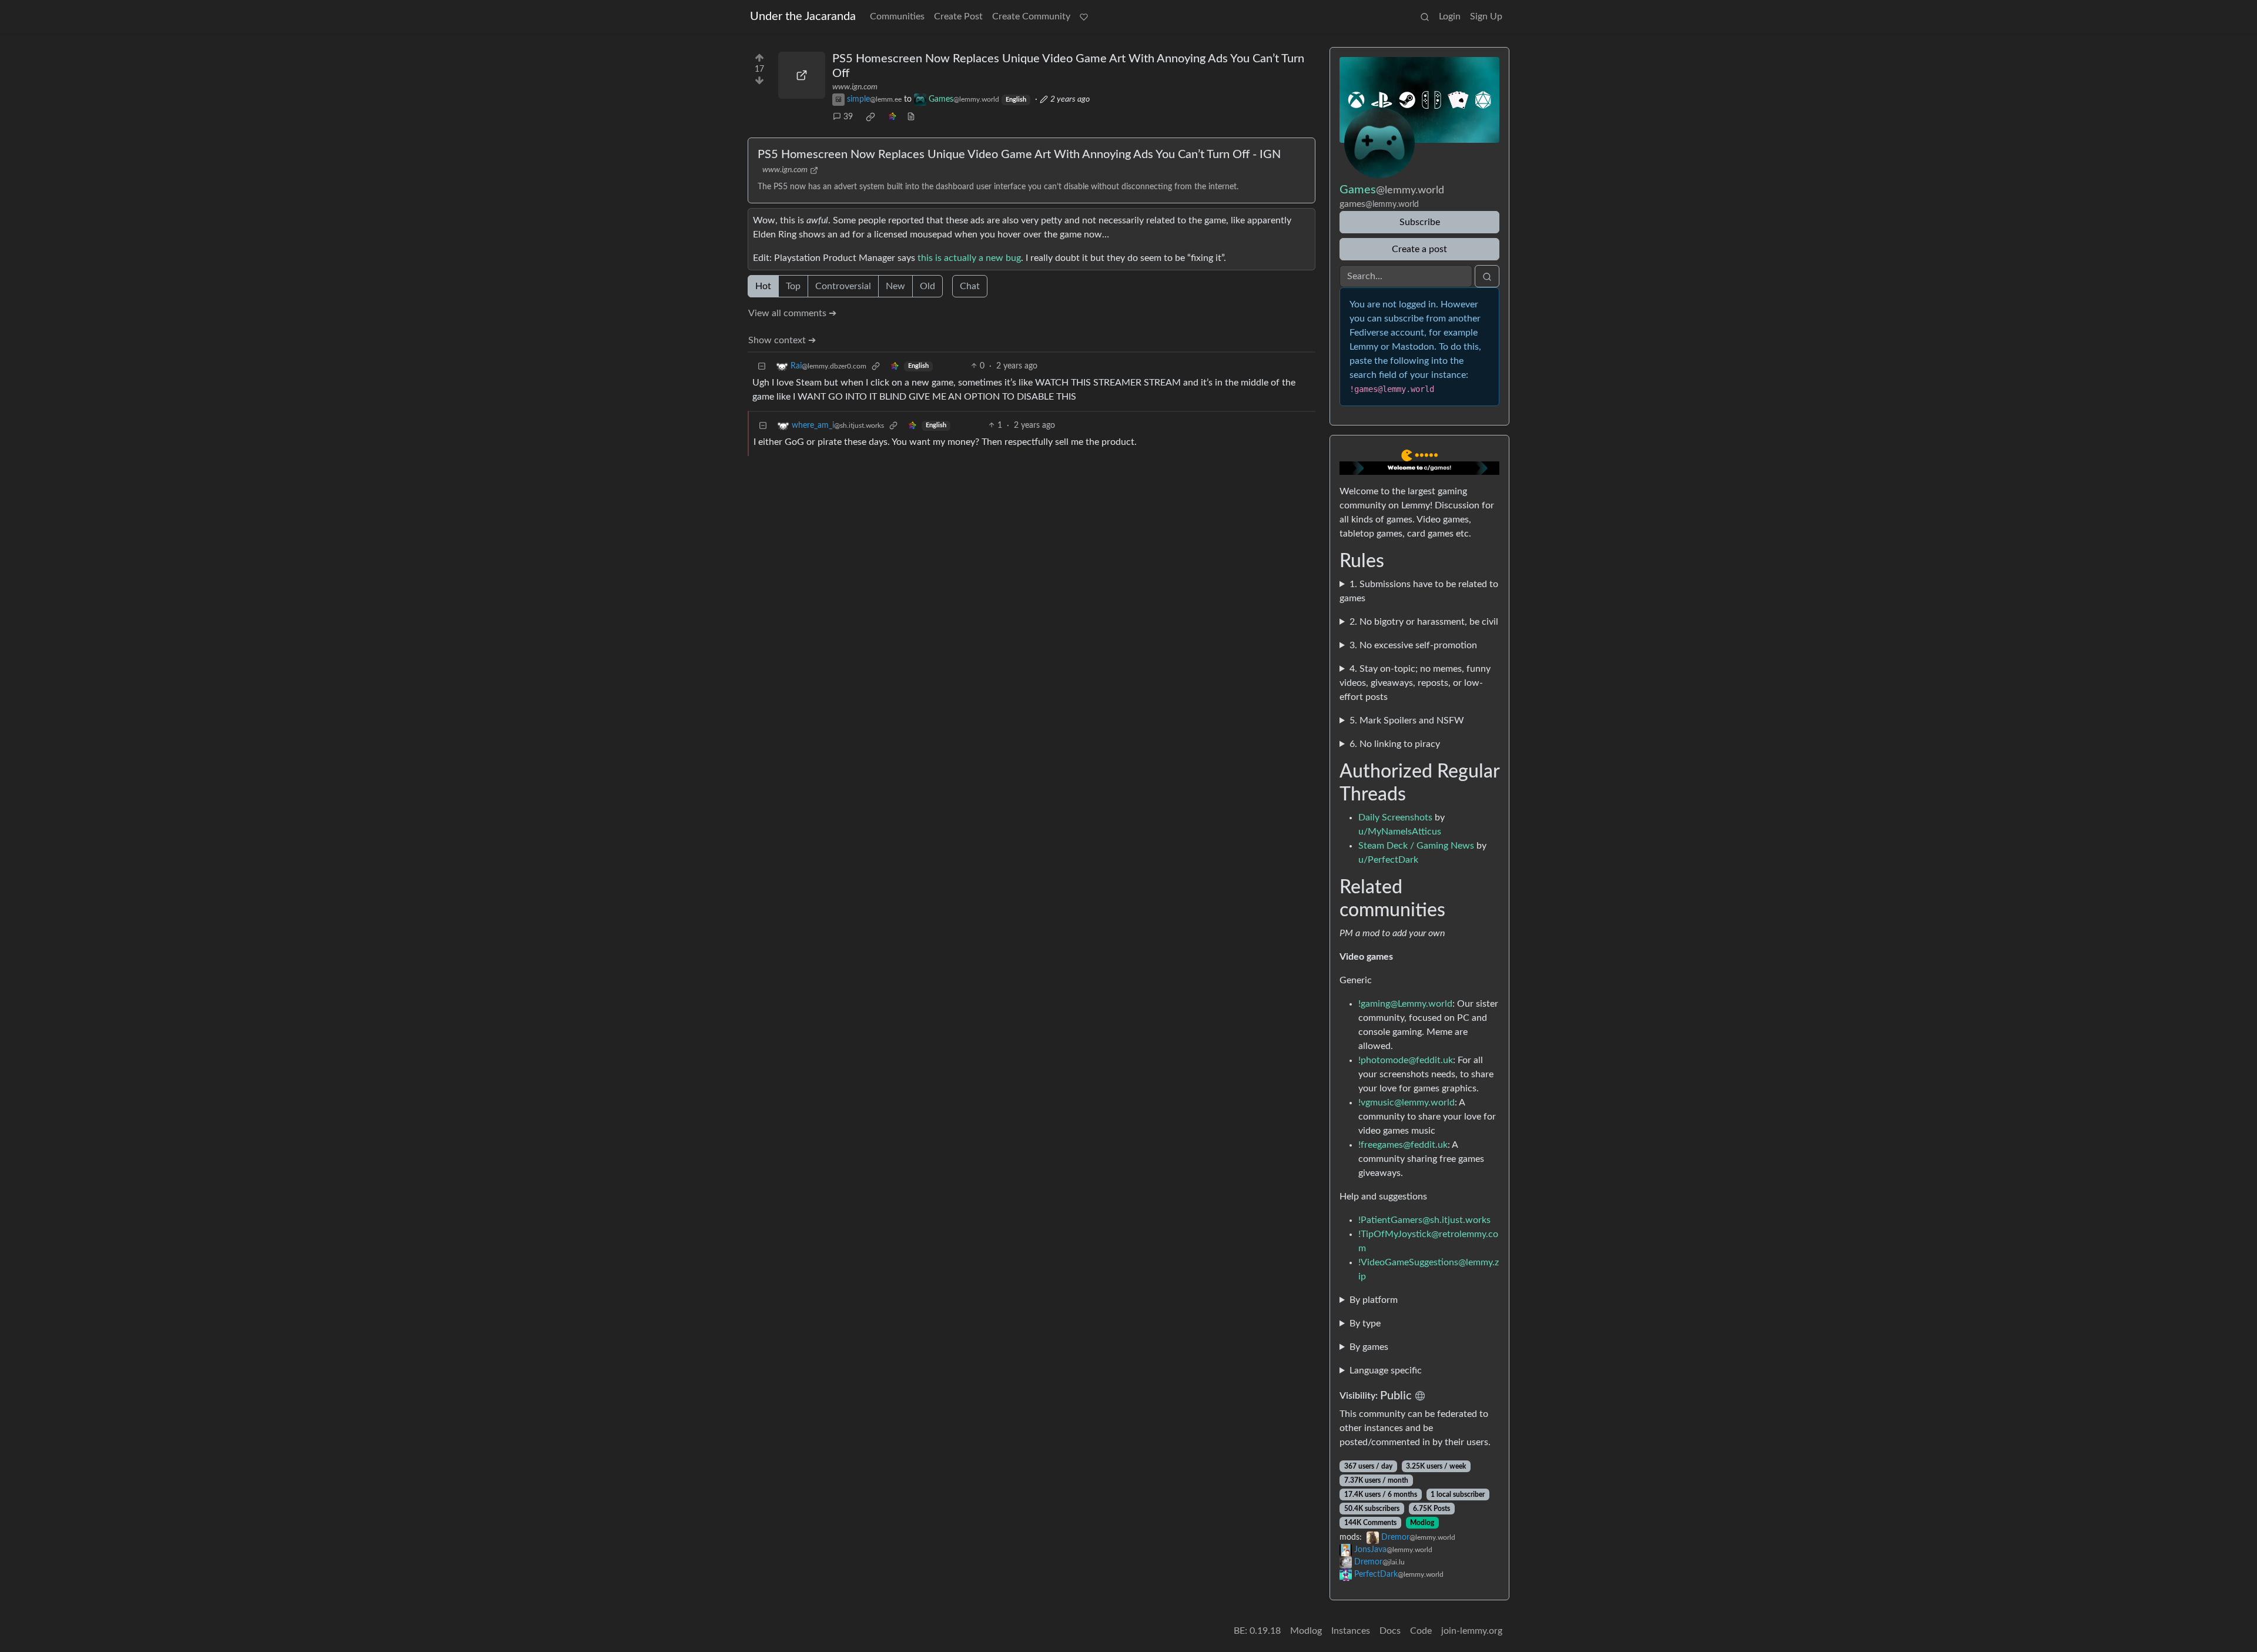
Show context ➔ (782, 340)
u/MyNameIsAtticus (1400, 832)
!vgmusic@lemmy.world (1407, 1103)
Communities (897, 16)
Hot (763, 286)
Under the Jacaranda (803, 16)
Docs (1390, 1631)
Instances (1351, 1631)
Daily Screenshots (1395, 817)
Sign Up (1486, 16)
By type (1365, 1323)
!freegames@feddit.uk (1403, 1145)
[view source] (911, 117)
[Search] (1425, 16)
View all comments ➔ (792, 313)
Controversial (843, 286)
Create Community (1031, 16)
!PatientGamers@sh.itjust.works (1424, 1220)
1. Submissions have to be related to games (1419, 591)
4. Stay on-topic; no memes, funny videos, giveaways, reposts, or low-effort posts (1415, 683)
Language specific (1386, 1370)
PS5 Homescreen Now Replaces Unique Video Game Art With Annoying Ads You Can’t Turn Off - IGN (1019, 155)
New (895, 286)
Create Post (958, 16)
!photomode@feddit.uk (1406, 1060)
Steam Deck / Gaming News (1416, 846)
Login (1450, 16)
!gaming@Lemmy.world (1405, 1004)
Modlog (1422, 1523)
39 (848, 117)
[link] (870, 117)
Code (1421, 1631)
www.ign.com (855, 87)
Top (793, 286)
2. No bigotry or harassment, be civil (1424, 622)
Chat (970, 286)
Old (927, 286)
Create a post (1419, 249)
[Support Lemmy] (1084, 16)
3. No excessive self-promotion (1413, 645)
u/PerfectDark (1388, 860)
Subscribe (1420, 222)
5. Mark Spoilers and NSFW (1407, 721)
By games (1369, 1347)
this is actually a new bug (969, 258)
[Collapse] (762, 366)
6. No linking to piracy (1395, 744)
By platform (1374, 1300)
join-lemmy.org (1472, 1631)
